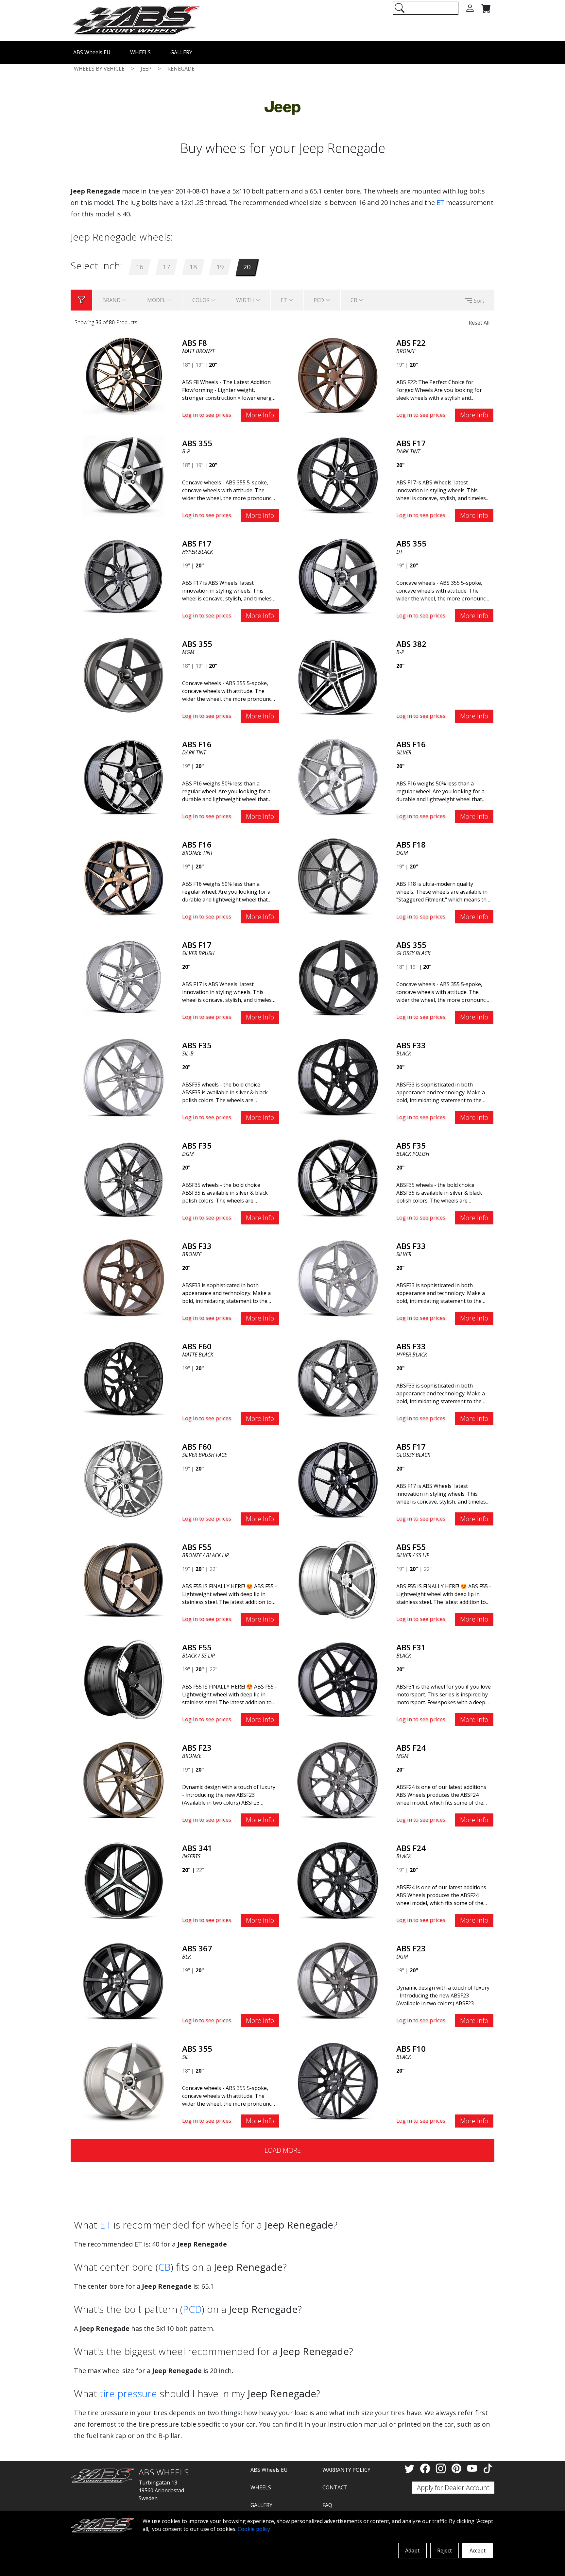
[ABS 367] (124, 1980)
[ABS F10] (338, 2080)
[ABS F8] (124, 375)
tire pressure (128, 2393)
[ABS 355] (124, 475)
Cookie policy (254, 2529)
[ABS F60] (124, 1378)
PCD (192, 2309)
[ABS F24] (338, 1779)
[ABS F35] (124, 1077)
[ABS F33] (338, 1077)
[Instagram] (442, 2468)
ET (440, 202)
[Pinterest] (458, 2468)
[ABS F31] (338, 1679)
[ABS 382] (338, 676)
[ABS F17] (338, 475)
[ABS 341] (124, 1880)
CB (164, 2267)
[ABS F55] (124, 1579)
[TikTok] (488, 2468)
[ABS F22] (338, 375)
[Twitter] (411, 2468)
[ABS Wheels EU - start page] (136, 20)
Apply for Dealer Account (453, 2488)
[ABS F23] (124, 1779)
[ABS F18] (338, 876)
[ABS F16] (124, 776)
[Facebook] (426, 2468)
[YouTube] (473, 2468)
